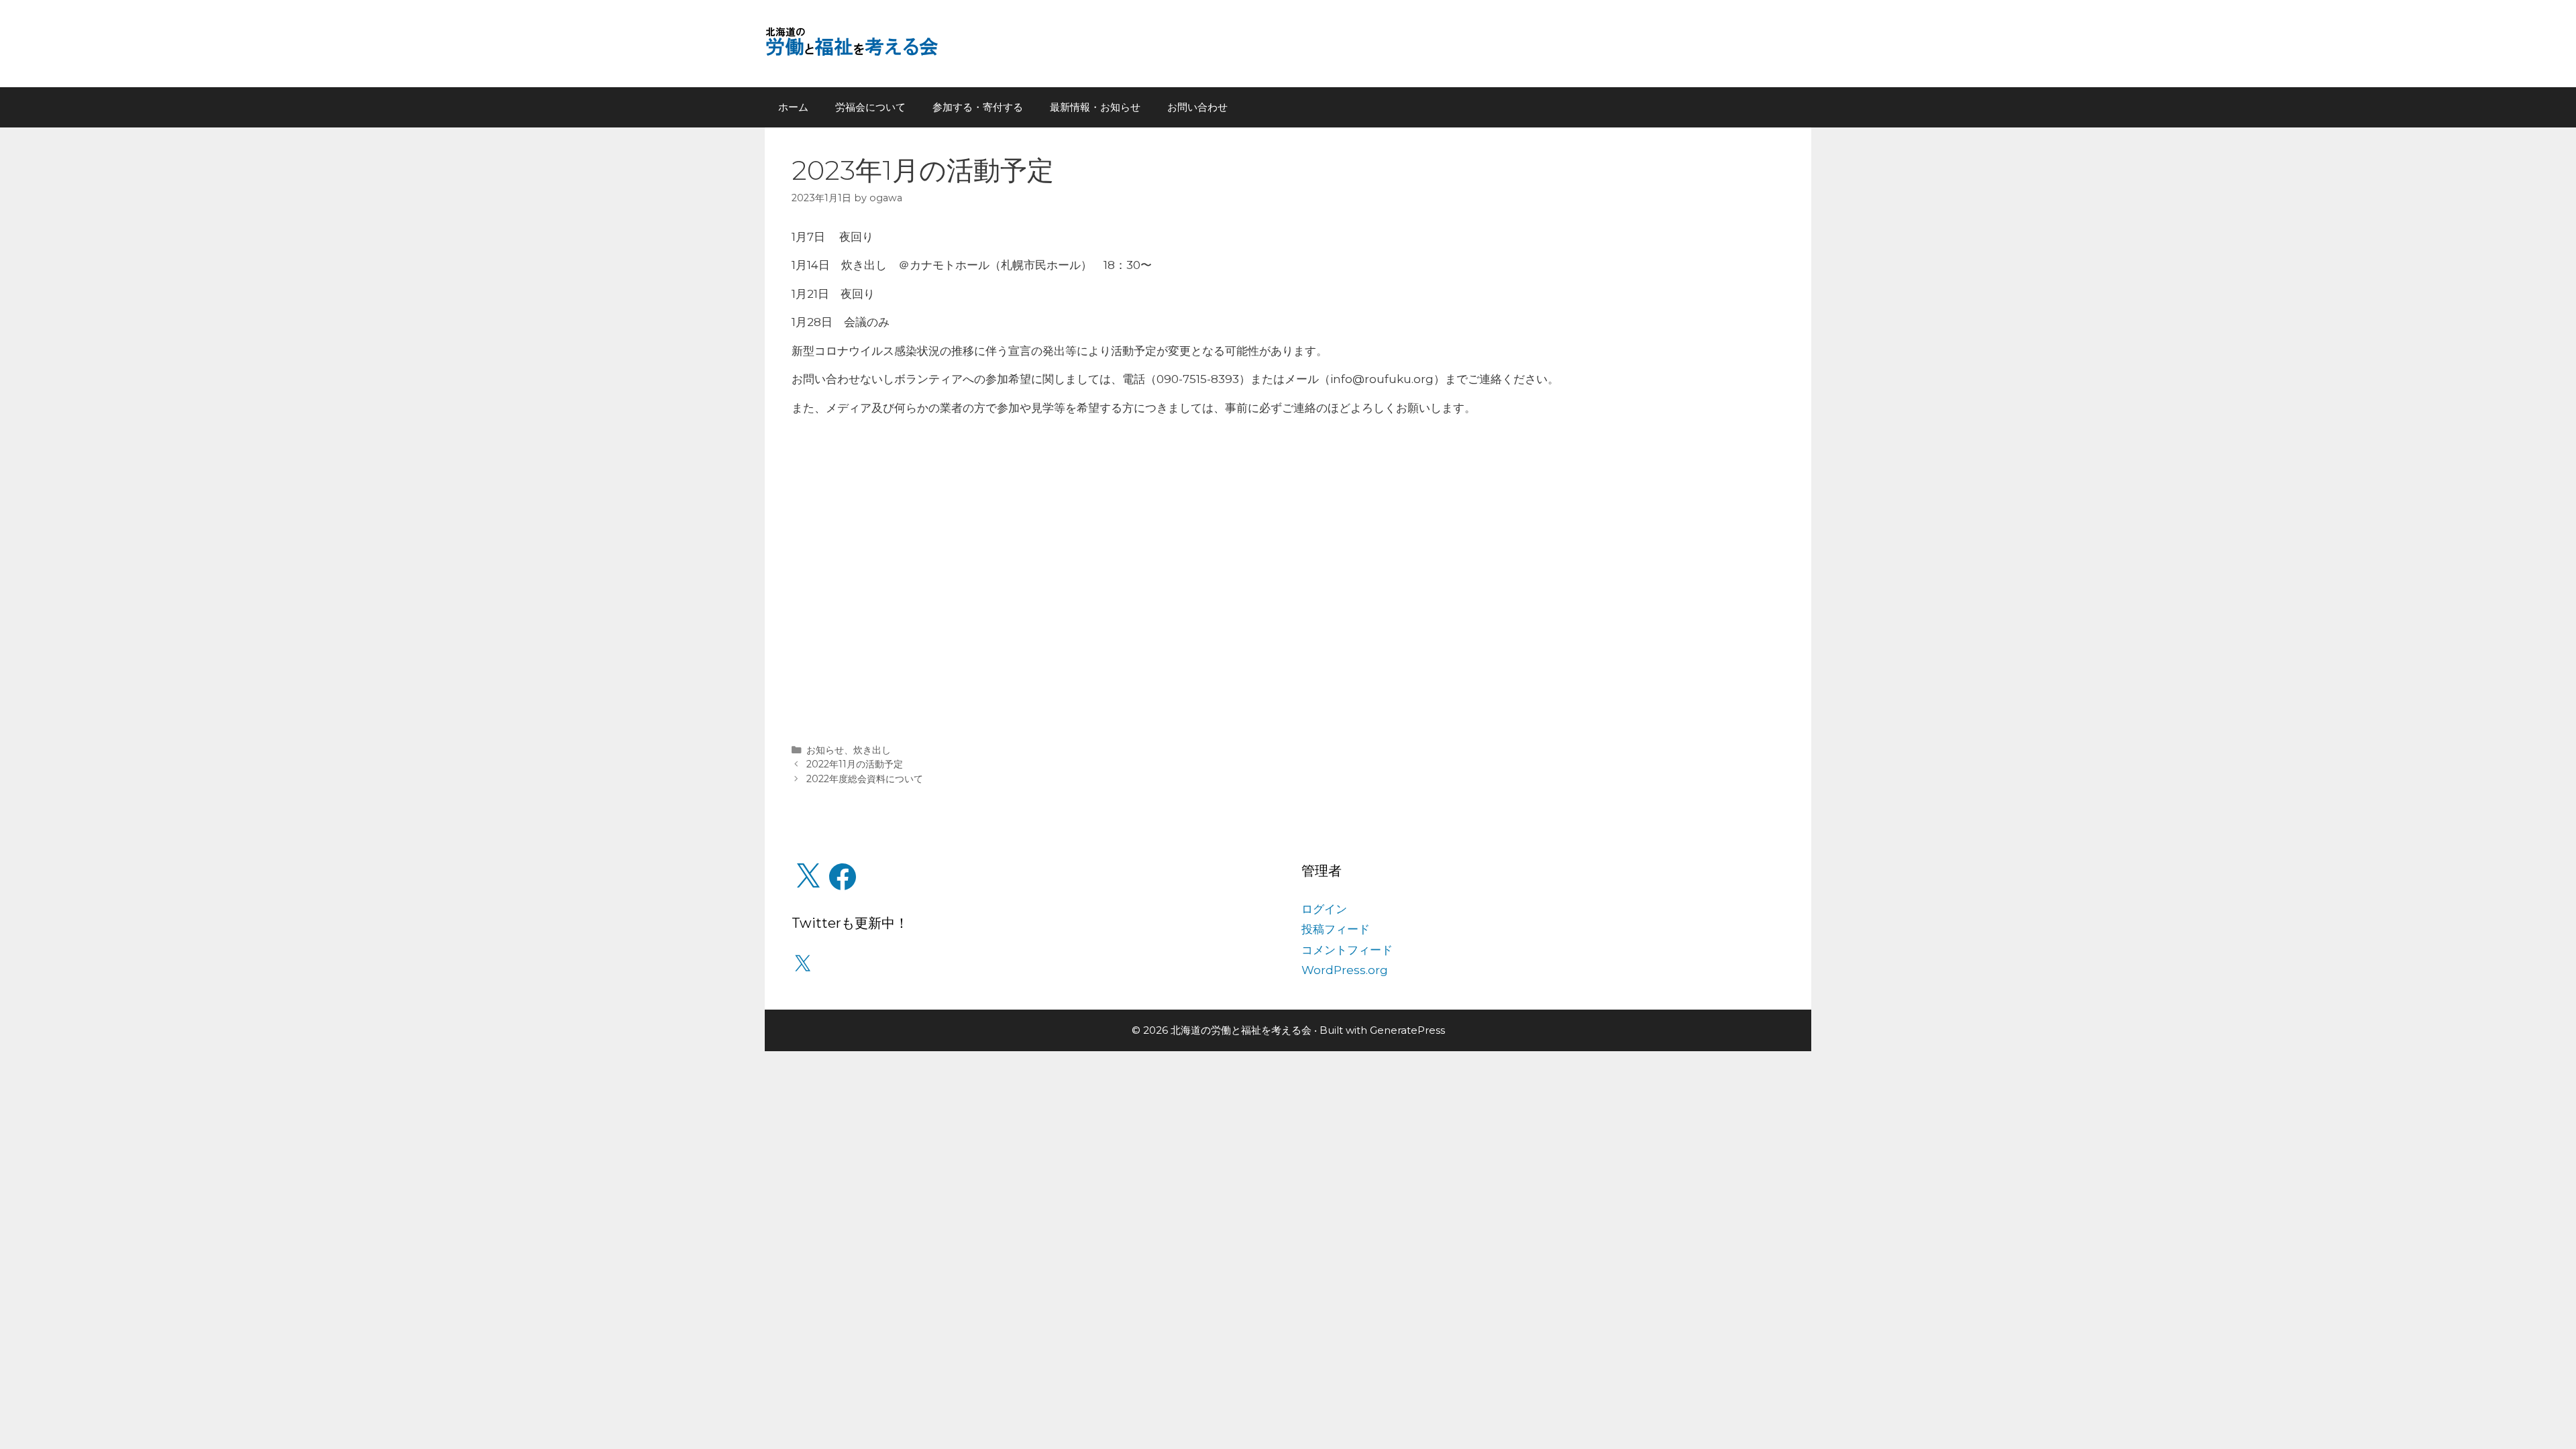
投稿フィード (1336, 929)
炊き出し (872, 750)
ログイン (1324, 909)
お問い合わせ (1197, 107)
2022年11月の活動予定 (855, 764)
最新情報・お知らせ (1095, 107)
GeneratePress (1407, 1030)
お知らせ (825, 750)
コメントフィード (1347, 950)
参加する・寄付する (978, 107)
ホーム (793, 107)
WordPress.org (1345, 970)
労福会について (870, 107)
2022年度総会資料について (865, 779)
